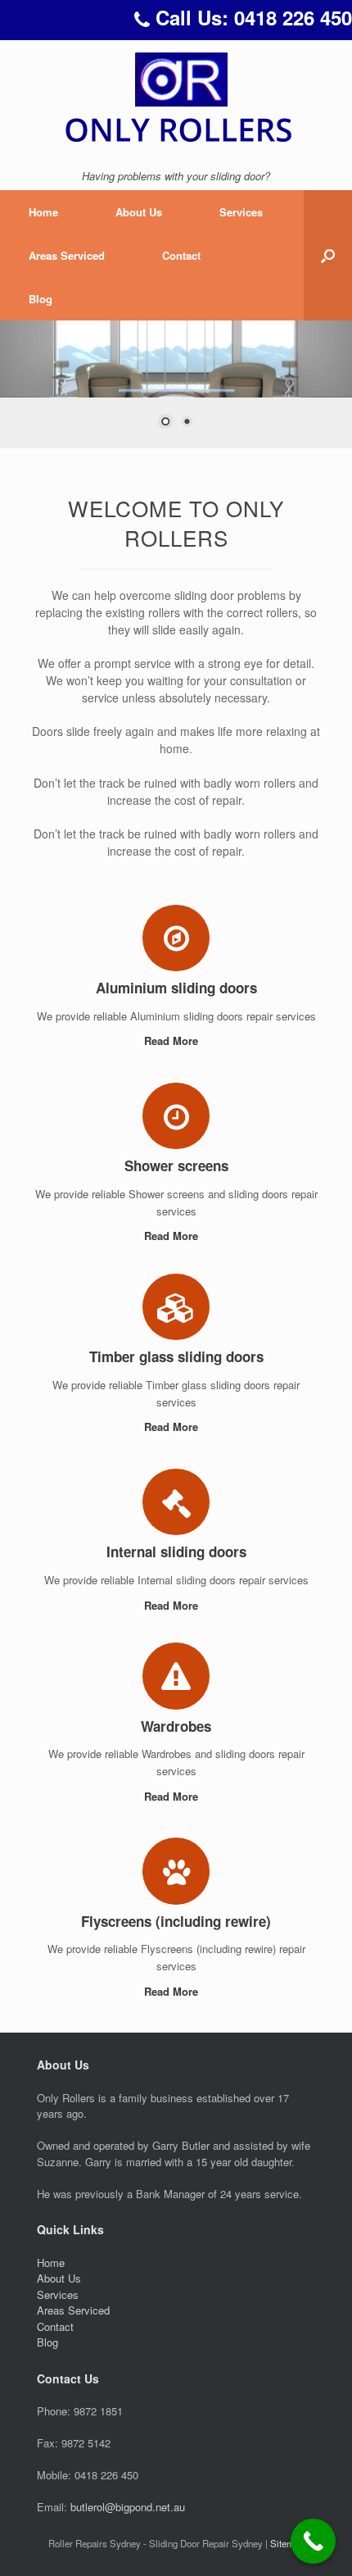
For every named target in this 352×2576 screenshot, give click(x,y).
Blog (41, 299)
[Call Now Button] (313, 2541)
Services (241, 212)
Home (43, 212)
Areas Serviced (67, 255)
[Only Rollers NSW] (176, 97)
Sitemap (287, 2543)
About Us (139, 212)
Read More (173, 1040)
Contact (181, 255)
